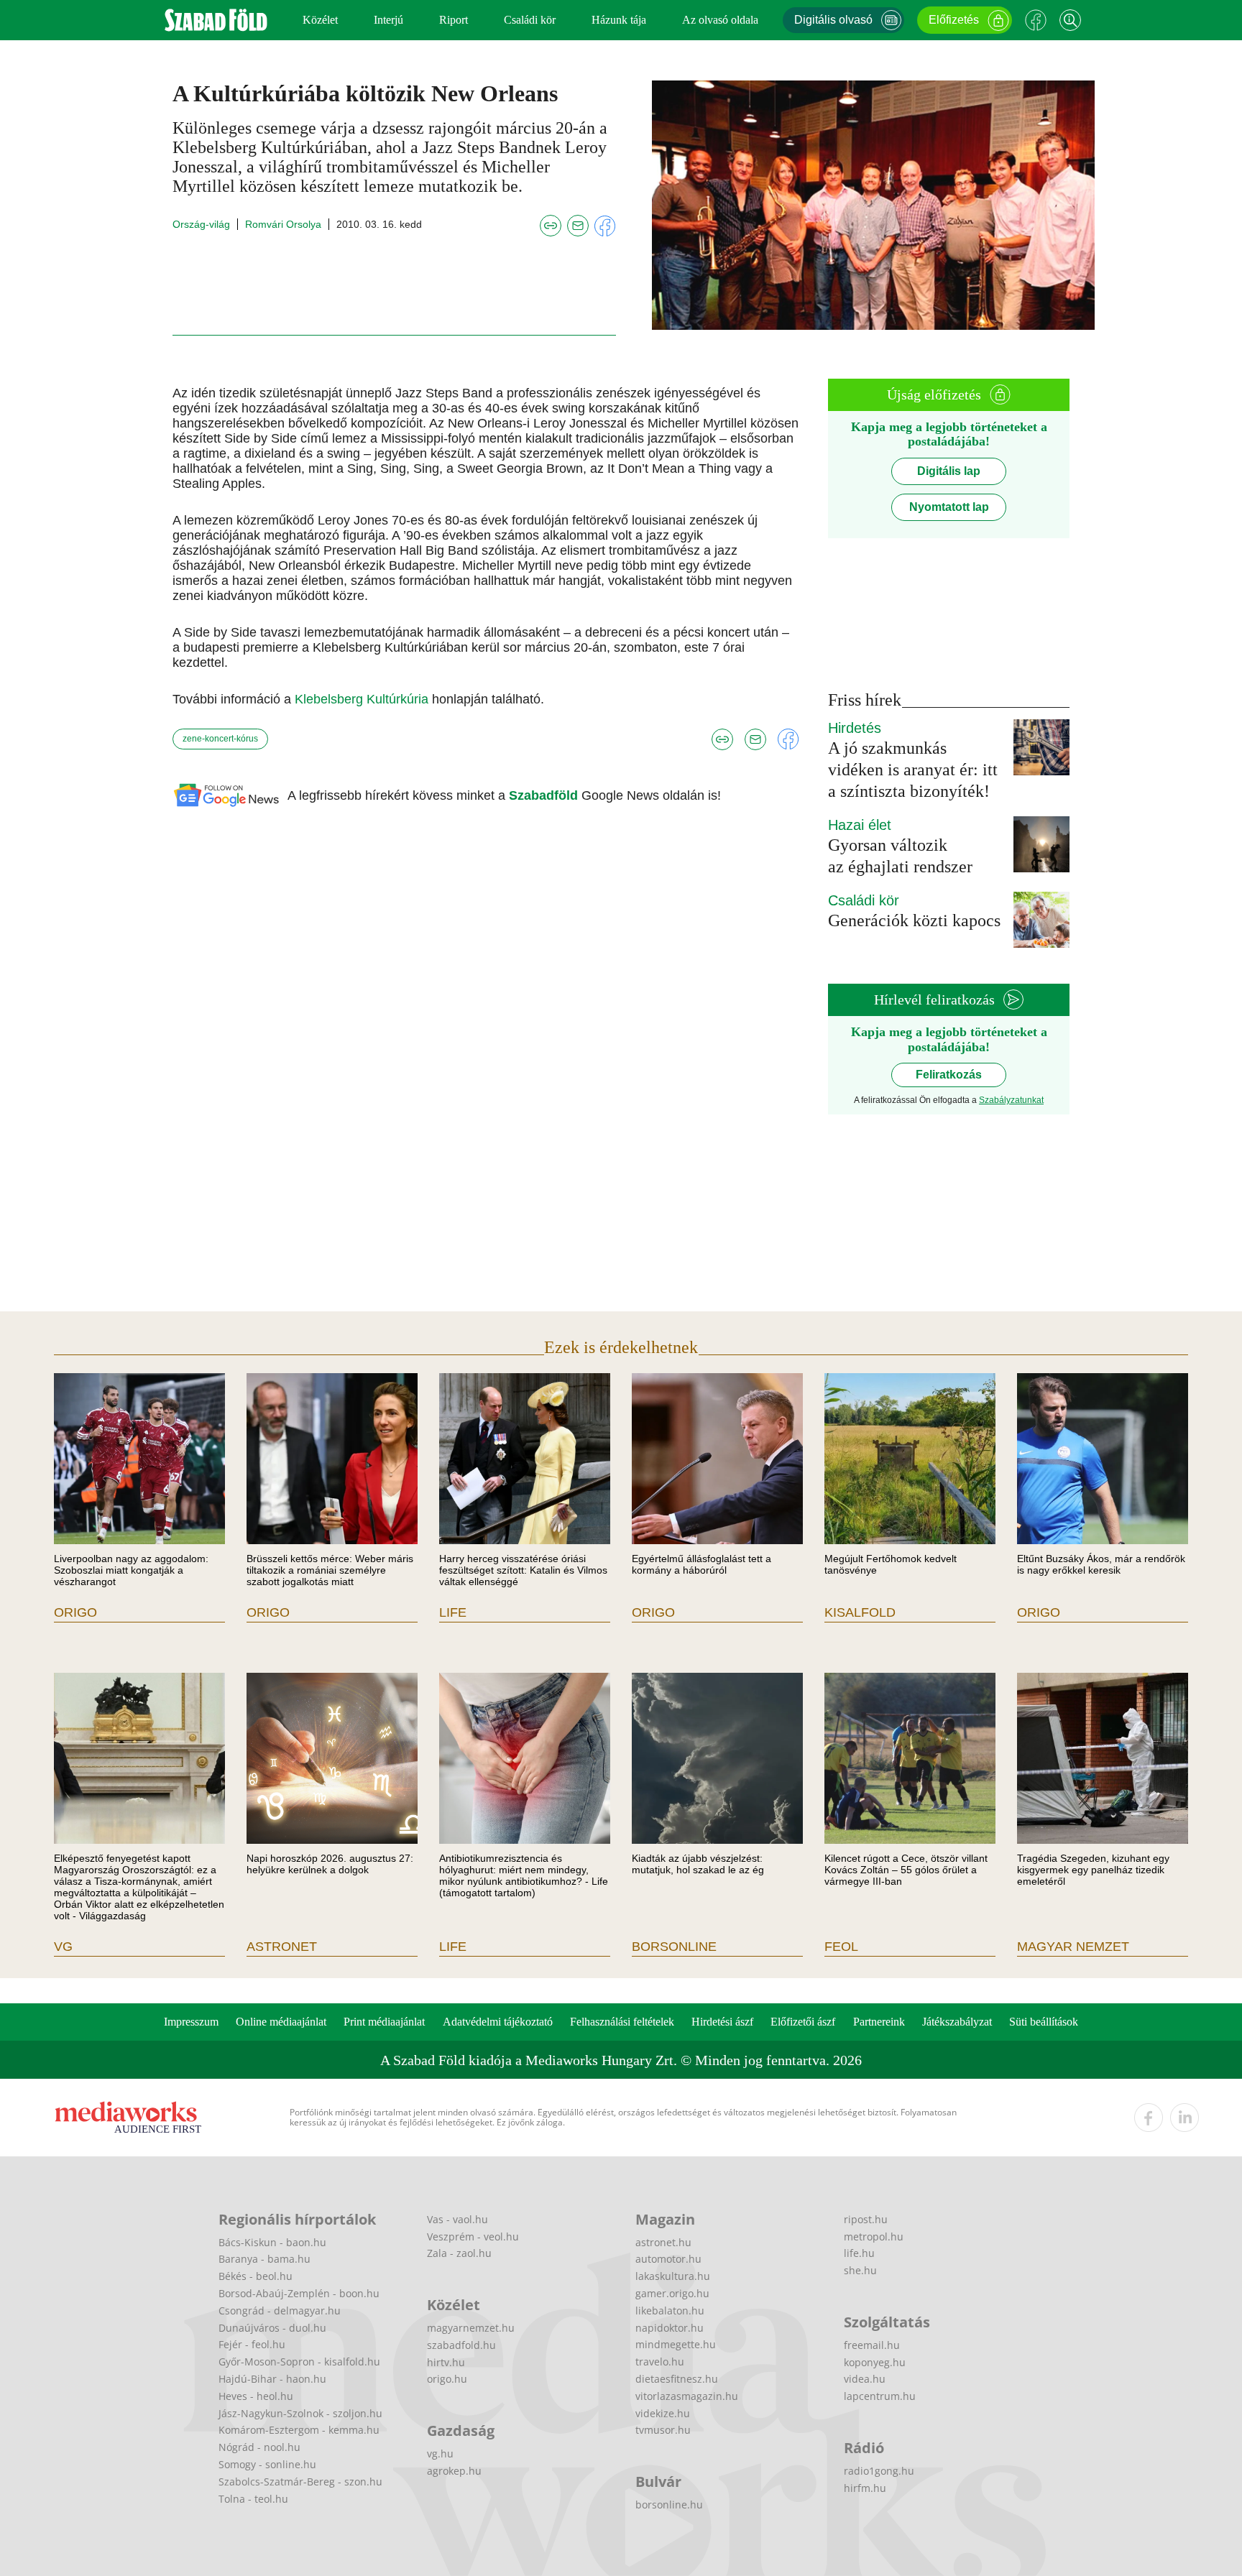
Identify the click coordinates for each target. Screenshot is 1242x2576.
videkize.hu (663, 2413)
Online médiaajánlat (281, 2022)
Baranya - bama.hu (264, 2259)
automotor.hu (668, 2259)
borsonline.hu (669, 2505)
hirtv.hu (446, 2362)
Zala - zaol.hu (459, 2253)
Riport (454, 20)
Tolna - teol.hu (253, 2499)
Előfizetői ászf (803, 2022)
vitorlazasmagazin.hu (687, 2396)
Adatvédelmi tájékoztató (498, 2022)
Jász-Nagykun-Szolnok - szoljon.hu (300, 2413)
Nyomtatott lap (949, 507)
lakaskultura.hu (673, 2276)
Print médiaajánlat (384, 2022)
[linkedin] (1184, 2118)
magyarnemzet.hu (471, 2328)
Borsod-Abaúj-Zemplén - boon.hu (299, 2293)
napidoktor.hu (670, 2328)
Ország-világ (201, 224)
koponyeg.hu (875, 2362)
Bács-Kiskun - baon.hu (272, 2242)
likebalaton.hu (670, 2310)
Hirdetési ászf (722, 2022)
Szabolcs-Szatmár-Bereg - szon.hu (300, 2482)
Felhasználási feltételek (622, 2022)
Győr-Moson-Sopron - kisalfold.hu (299, 2362)
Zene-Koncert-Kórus (220, 739)
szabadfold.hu (461, 2345)
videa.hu (865, 2379)
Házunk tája (619, 20)
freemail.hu (872, 2345)
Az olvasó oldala (720, 20)
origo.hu (447, 2379)
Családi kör (530, 20)
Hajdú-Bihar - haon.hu (272, 2379)
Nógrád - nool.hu (259, 2447)
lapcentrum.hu (880, 2396)
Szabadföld (545, 795)
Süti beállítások (1044, 2022)
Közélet (320, 20)
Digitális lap (949, 471)
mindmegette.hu (676, 2344)
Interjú (388, 20)
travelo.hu (660, 2362)
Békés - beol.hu (256, 2276)
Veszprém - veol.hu (473, 2236)
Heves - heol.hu (256, 2396)
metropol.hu (874, 2236)
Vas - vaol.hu (457, 2219)
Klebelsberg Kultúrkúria (363, 699)
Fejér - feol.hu (252, 2344)
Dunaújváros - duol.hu (272, 2328)
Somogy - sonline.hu (267, 2464)
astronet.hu (663, 2242)
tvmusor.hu (663, 2430)
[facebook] (1149, 2118)
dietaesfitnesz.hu (677, 2379)
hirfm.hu (865, 2488)
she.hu (860, 2270)
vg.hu (440, 2453)
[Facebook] (1036, 20)
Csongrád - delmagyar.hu (280, 2310)
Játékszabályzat (957, 2022)
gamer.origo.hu (672, 2293)
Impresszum (191, 2022)
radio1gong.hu (879, 2471)
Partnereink (879, 2022)
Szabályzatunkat (1011, 1100)
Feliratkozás (949, 1075)
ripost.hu (866, 2219)
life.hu (859, 2253)
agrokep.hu (454, 2471)
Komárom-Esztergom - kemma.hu (299, 2430)
